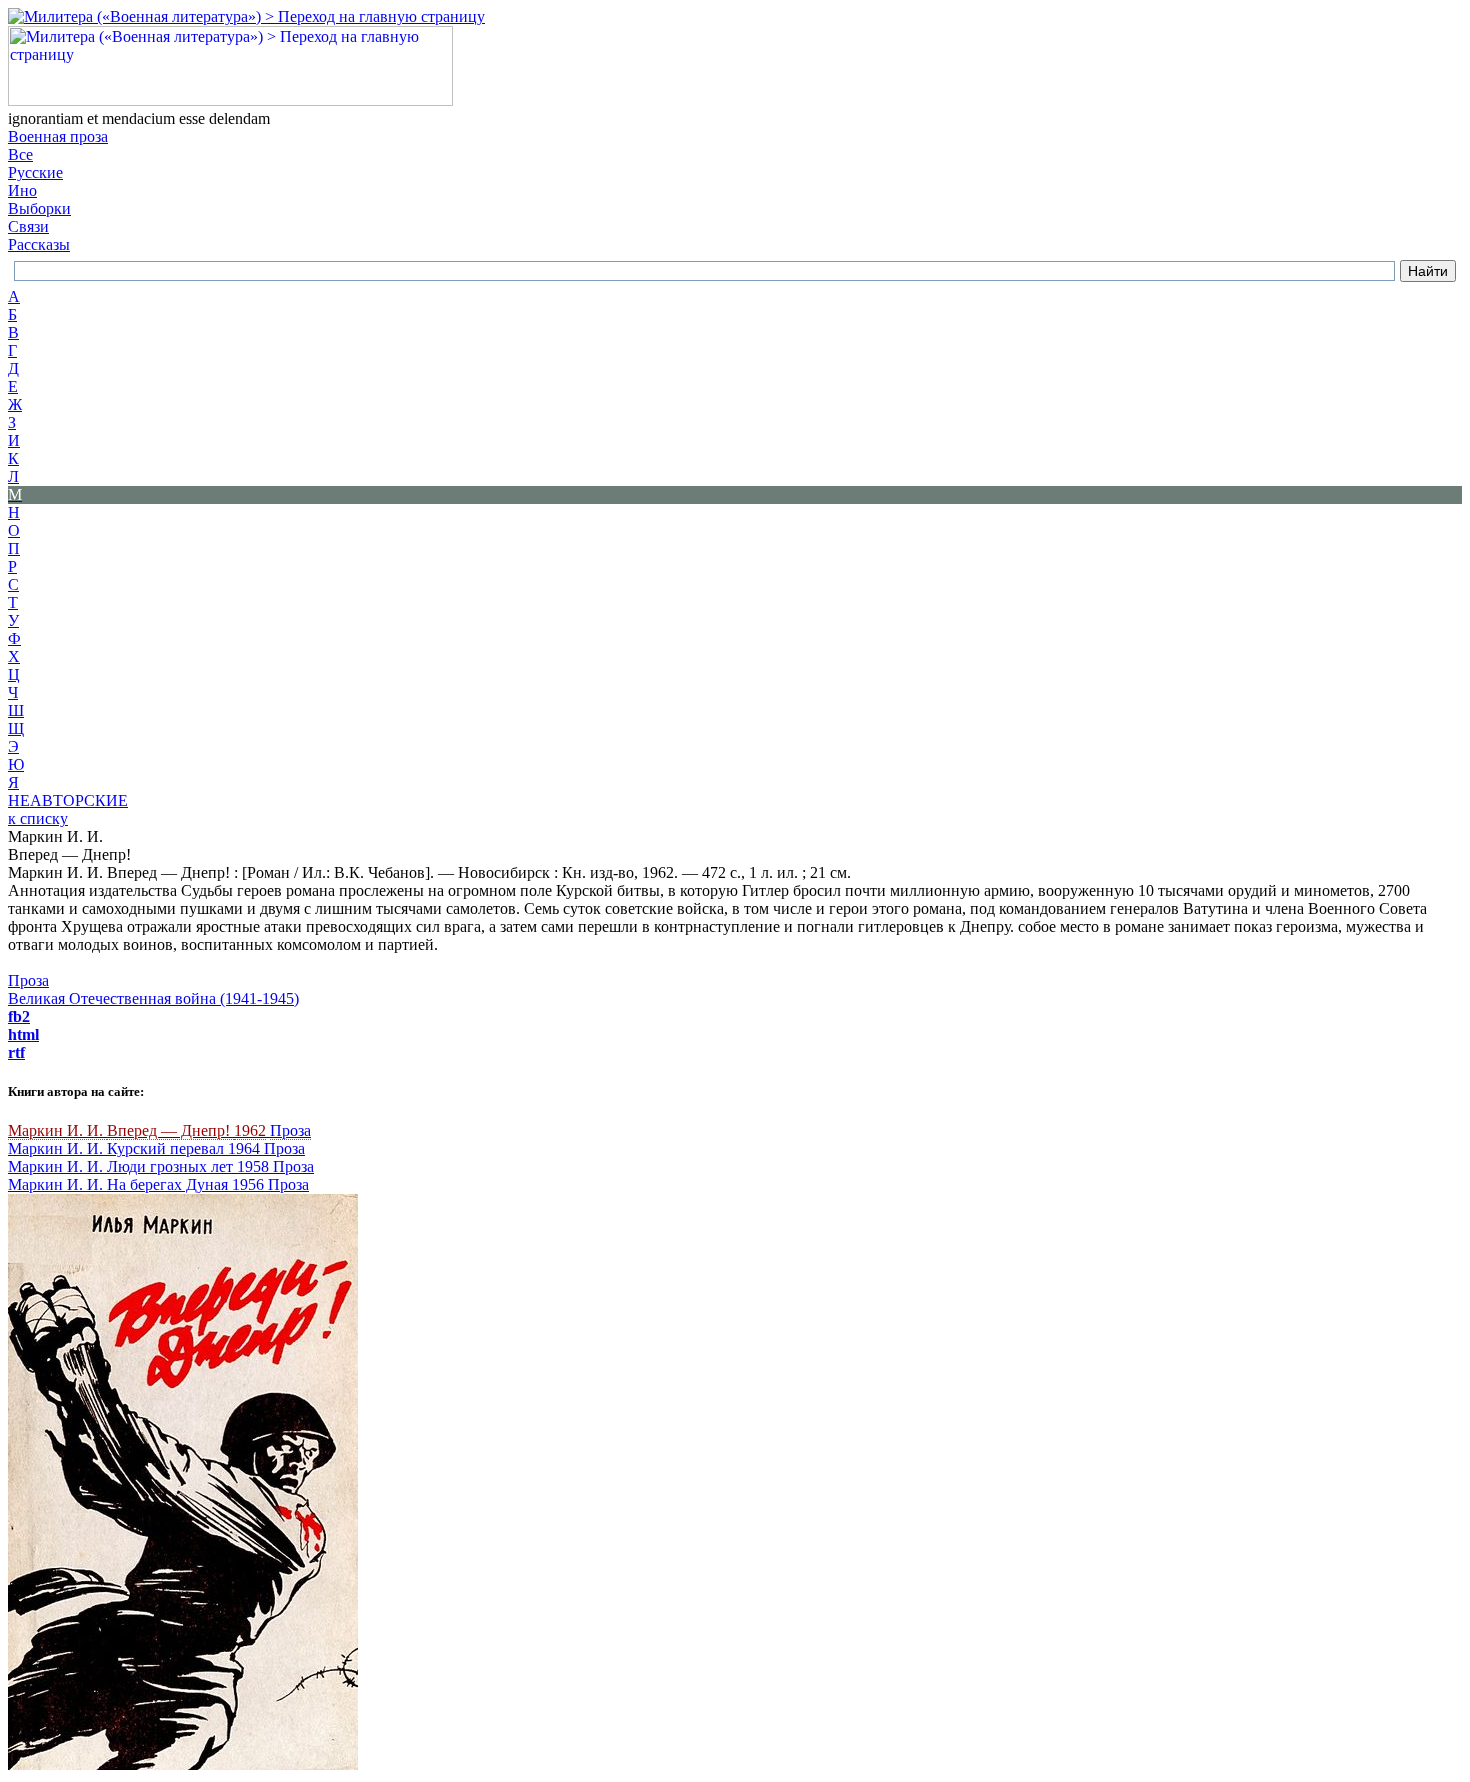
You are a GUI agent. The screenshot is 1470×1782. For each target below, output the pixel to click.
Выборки (39, 208)
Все (20, 154)
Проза (28, 980)
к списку (38, 818)
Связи (28, 226)
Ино (22, 190)
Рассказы (39, 244)
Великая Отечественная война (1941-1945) (153, 998)
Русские (35, 172)
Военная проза (58, 136)
